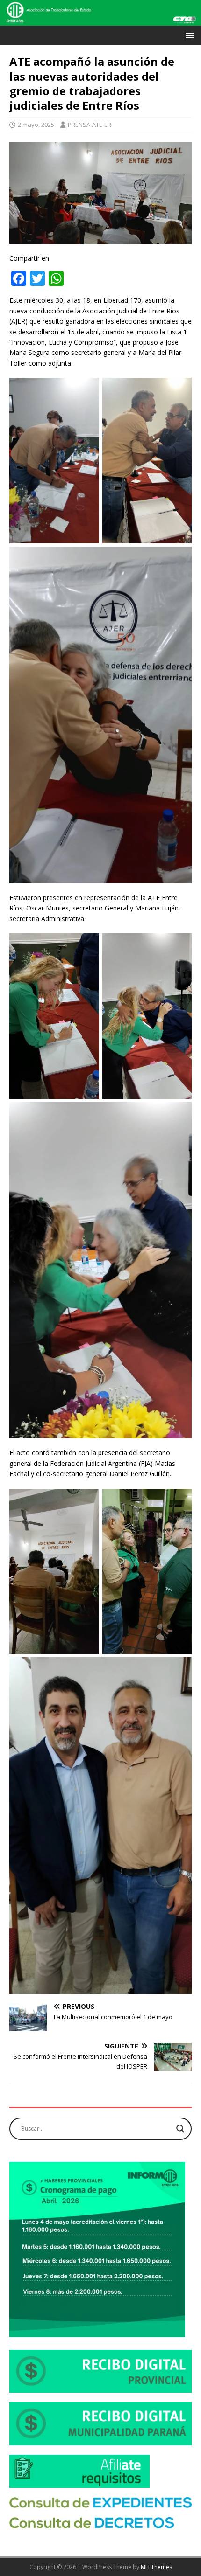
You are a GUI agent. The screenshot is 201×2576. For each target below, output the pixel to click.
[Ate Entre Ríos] (100, 20)
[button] (188, 35)
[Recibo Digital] (100, 2387)
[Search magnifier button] (180, 2129)
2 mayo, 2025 (36, 125)
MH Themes (156, 2567)
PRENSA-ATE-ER (90, 125)
